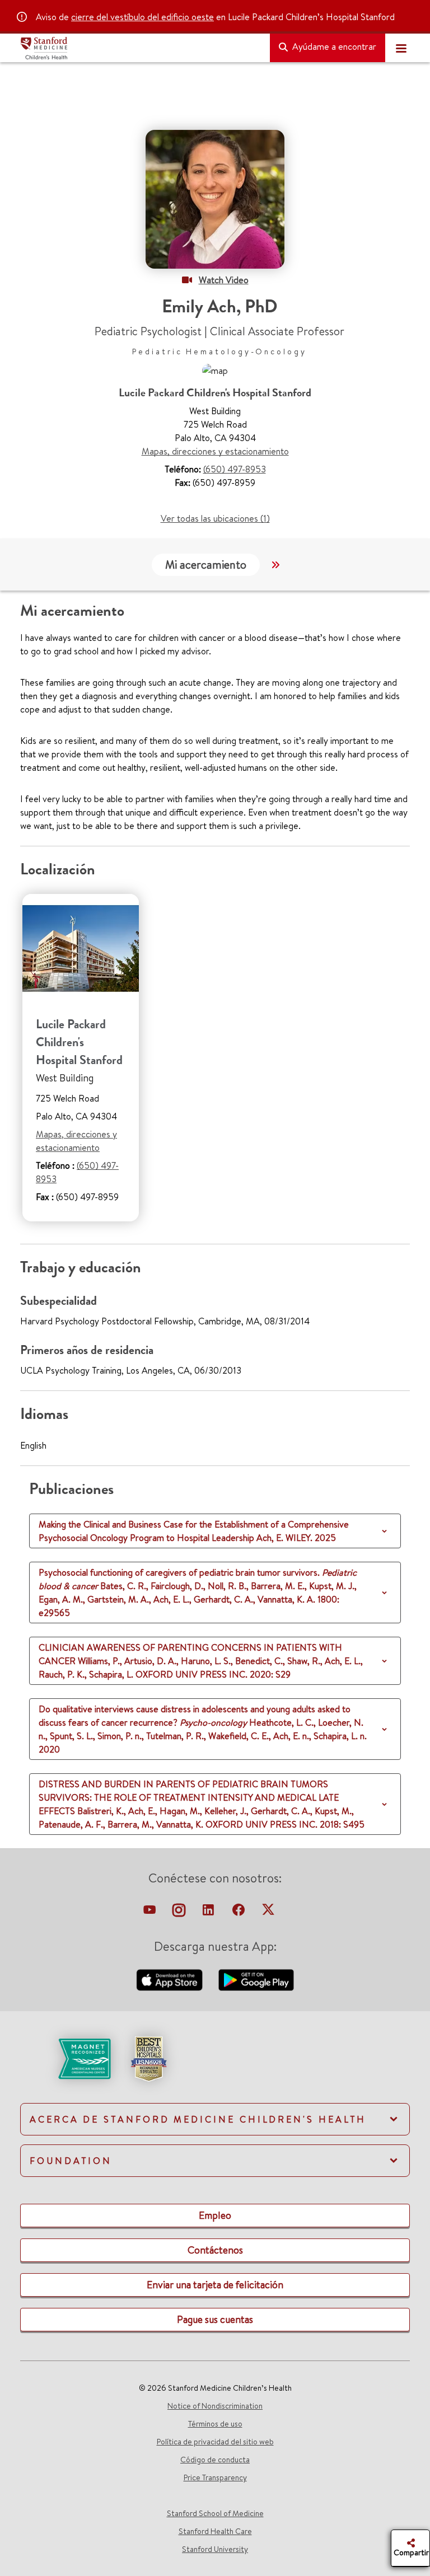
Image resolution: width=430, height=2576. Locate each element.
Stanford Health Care (215, 2531)
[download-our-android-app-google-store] (256, 1979)
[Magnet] (66, 2058)
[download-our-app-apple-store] (171, 1979)
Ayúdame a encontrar (333, 46)
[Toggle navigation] (401, 48)
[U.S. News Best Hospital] (148, 2058)
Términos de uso (215, 2424)
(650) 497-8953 (235, 469)
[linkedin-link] (209, 1913)
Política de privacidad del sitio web (215, 2442)
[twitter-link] (268, 1913)
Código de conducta (215, 2460)
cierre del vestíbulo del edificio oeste (142, 17)
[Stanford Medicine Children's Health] (141, 48)
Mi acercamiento (206, 565)
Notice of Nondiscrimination (215, 2406)
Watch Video (224, 280)
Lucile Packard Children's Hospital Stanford (79, 1042)
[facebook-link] (240, 1913)
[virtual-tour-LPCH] (151, 1913)
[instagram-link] (180, 1913)
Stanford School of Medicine (215, 2513)
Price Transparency (215, 2477)
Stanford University (215, 2549)
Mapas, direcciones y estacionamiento (215, 451)
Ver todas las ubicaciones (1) (215, 518)
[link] (215, 2068)
